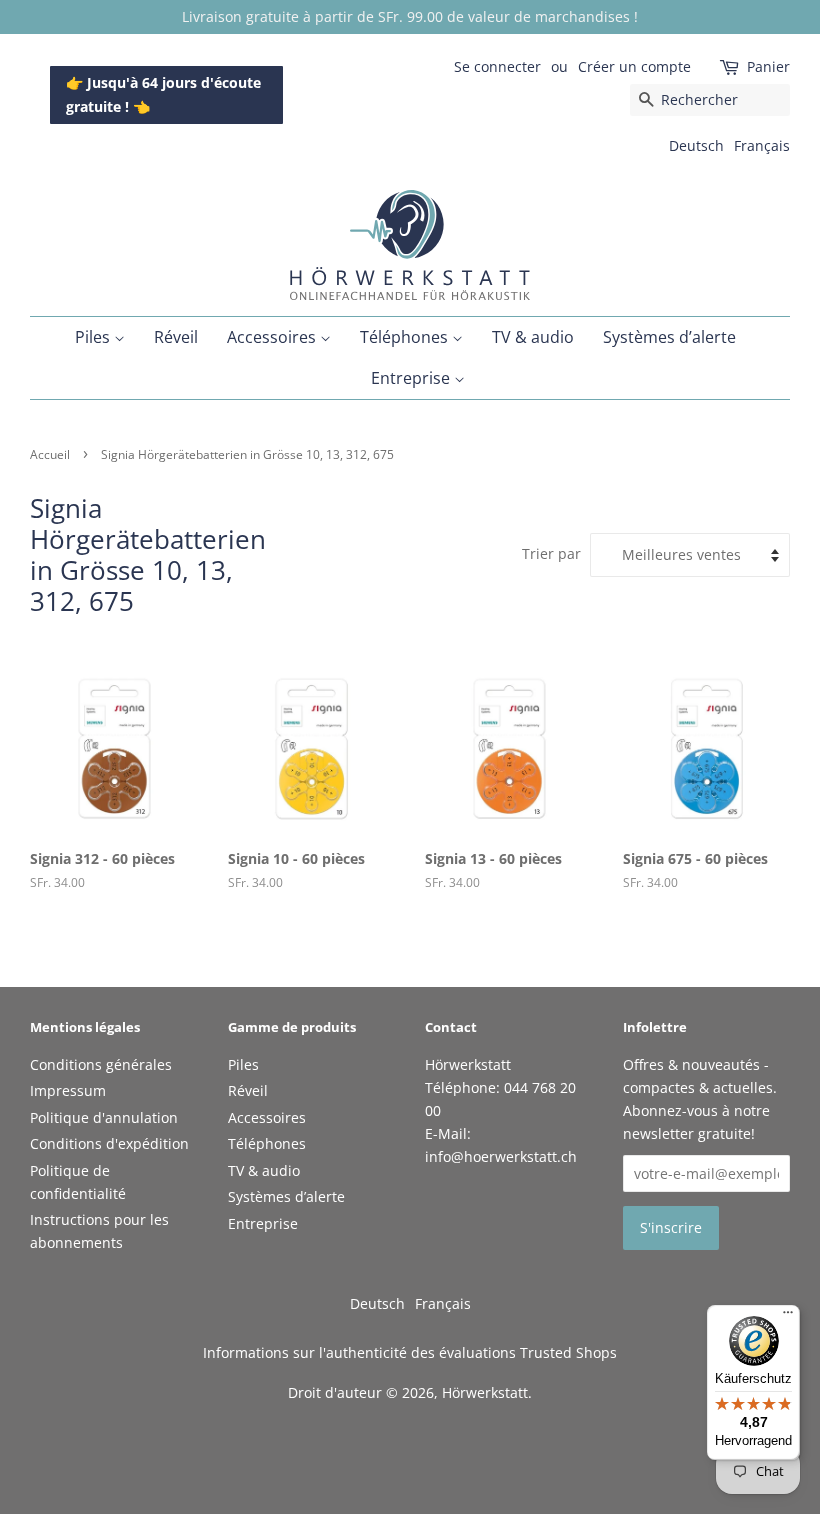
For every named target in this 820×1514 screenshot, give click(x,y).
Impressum (68, 1090)
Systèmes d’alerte (669, 337)
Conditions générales (101, 1064)
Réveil (176, 337)
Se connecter (497, 66)
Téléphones (406, 337)
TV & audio (533, 337)
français (762, 145)
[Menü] (788, 1317)
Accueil (50, 454)
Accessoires (273, 337)
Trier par (551, 553)
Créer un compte (634, 66)
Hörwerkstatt (485, 1392)
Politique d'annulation (104, 1117)
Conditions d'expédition (109, 1143)
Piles (94, 337)
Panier (768, 66)
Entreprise (412, 378)
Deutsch (696, 145)
